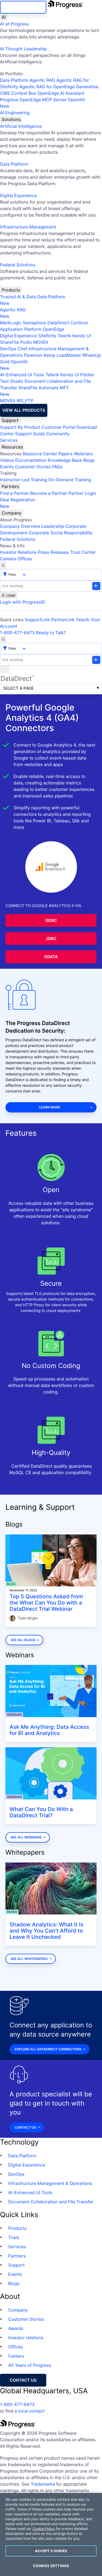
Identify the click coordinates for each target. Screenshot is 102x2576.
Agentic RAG (42, 80)
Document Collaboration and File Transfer (51, 2202)
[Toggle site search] (3, 639)
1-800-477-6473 (17, 633)
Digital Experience (18, 195)
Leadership (53, 526)
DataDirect (58, 323)
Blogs (89, 460)
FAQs (57, 467)
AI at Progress (14, 24)
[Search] (3, 565)
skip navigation (23, 7)
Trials (14, 2237)
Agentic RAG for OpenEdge (47, 87)
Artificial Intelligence (21, 126)
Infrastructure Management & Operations (50, 2183)
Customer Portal (58, 427)
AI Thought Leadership (23, 49)
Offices (25, 559)
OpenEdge (53, 329)
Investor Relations (18, 552)
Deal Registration (18, 503)
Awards (16, 2328)
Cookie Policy (44, 2529)
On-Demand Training (70, 480)
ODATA (51, 957)
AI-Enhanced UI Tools (22, 375)
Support (10, 420)
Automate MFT (34, 391)
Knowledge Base (65, 460)
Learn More (50, 1107)
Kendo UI (82, 336)
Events (7, 467)
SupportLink (37, 620)
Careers (8, 559)
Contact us (23, 2380)
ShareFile (10, 342)
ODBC (51, 920)
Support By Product (20, 427)
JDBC (51, 939)
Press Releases (53, 552)
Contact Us (25, 2127)
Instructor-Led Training (24, 480)
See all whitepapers (29, 1959)
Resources (12, 447)
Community (58, 434)
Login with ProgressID (22, 602)
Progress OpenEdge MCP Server (33, 100)
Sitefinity (47, 336)
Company (12, 513)
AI (4, 17)
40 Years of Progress (30, 2365)
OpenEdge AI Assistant (61, 93)
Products (11, 290)
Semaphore (34, 323)
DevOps (8, 349)
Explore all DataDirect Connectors (48, 2049)
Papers (65, 454)
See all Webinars (26, 1837)
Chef (22, 349)
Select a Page (18, 688)
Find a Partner (15, 493)
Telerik (64, 336)
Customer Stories (33, 467)
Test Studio (12, 381)
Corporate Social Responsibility (60, 533)
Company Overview (20, 526)
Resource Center (40, 454)
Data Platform (14, 80)
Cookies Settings (51, 2566)
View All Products (24, 410)
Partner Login (82, 493)
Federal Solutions (18, 265)
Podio (26, 342)
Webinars (83, 454)
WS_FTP (25, 401)
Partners (10, 486)
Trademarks (43, 2484)
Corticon (79, 323)
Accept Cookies (51, 2551)
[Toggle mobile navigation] (5, 669)
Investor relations (26, 2338)
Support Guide (30, 434)
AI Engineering (15, 113)
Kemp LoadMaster (62, 355)
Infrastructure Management (28, 227)
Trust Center (83, 552)
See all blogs (23, 1640)
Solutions (11, 119)
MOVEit (41, 342)
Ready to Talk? (51, 633)
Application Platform (21, 329)
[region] (51, 2534)
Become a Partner (49, 493)
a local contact (30, 2411)
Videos (7, 460)
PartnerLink (63, 620)
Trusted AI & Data (18, 297)
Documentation (31, 460)
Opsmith (43, 103)
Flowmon (33, 355)
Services (9, 440)
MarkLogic (11, 323)
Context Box (24, 93)
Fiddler (87, 375)
